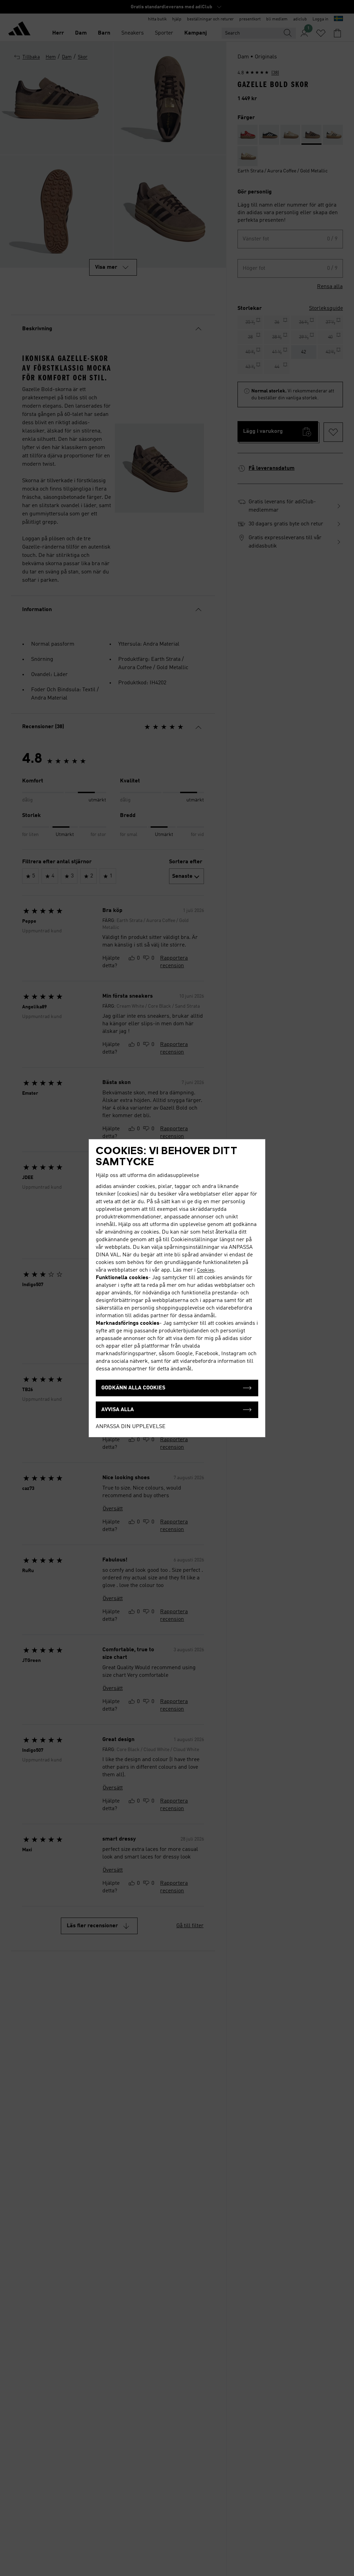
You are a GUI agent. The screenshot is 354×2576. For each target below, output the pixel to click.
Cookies (206, 1270)
